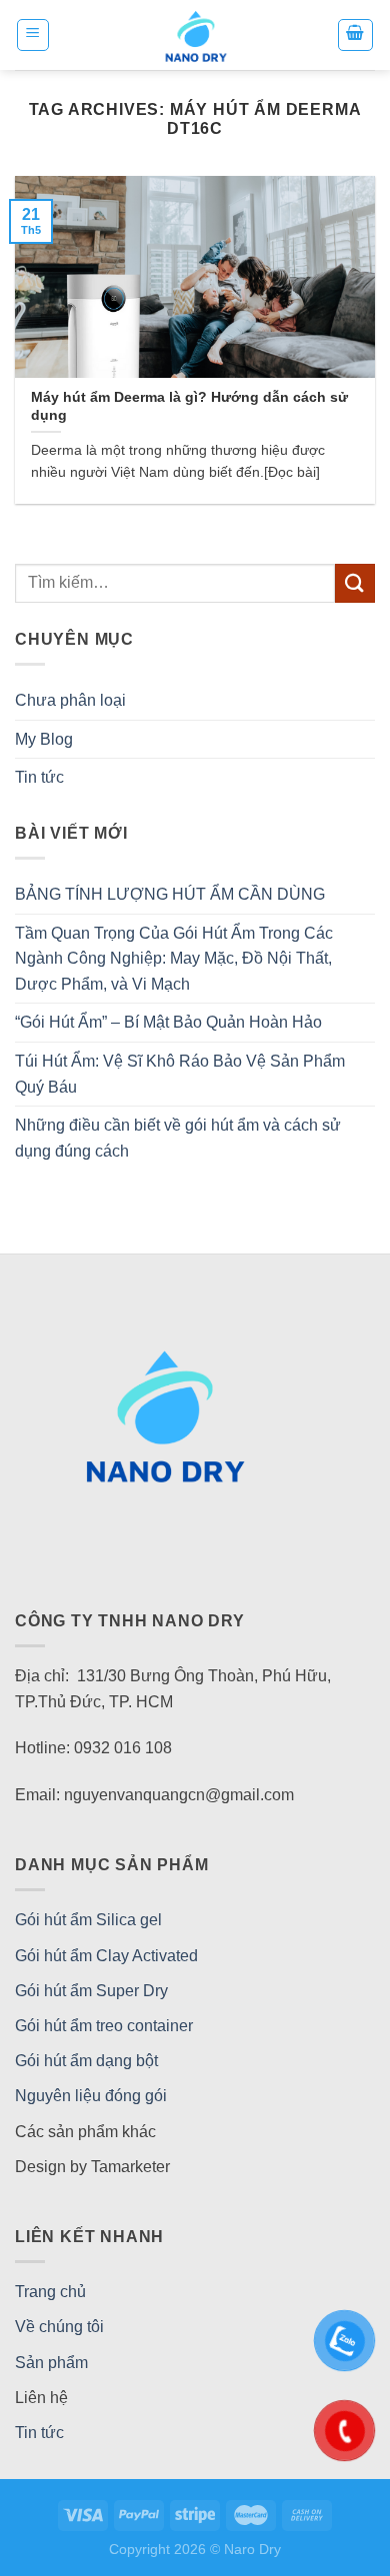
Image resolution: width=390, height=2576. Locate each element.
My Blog (44, 739)
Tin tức (39, 777)
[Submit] (355, 583)
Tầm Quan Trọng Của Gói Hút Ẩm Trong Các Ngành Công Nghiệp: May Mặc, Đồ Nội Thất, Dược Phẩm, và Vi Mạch (174, 959)
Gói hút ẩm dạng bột (86, 2061)
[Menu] (33, 35)
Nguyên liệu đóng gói (91, 2096)
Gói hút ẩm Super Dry (91, 1991)
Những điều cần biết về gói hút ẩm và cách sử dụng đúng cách (178, 1138)
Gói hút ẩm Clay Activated (106, 1956)
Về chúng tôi (59, 2327)
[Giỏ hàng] (356, 35)
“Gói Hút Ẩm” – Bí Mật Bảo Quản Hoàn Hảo (168, 1022)
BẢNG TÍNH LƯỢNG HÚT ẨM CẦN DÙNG (170, 894)
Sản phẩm (51, 2363)
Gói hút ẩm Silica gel (88, 1920)
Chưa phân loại (70, 700)
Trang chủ (50, 2292)
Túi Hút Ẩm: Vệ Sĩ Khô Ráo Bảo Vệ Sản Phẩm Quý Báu (180, 1074)
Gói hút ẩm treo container (104, 2026)
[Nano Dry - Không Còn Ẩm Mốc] (195, 35)
